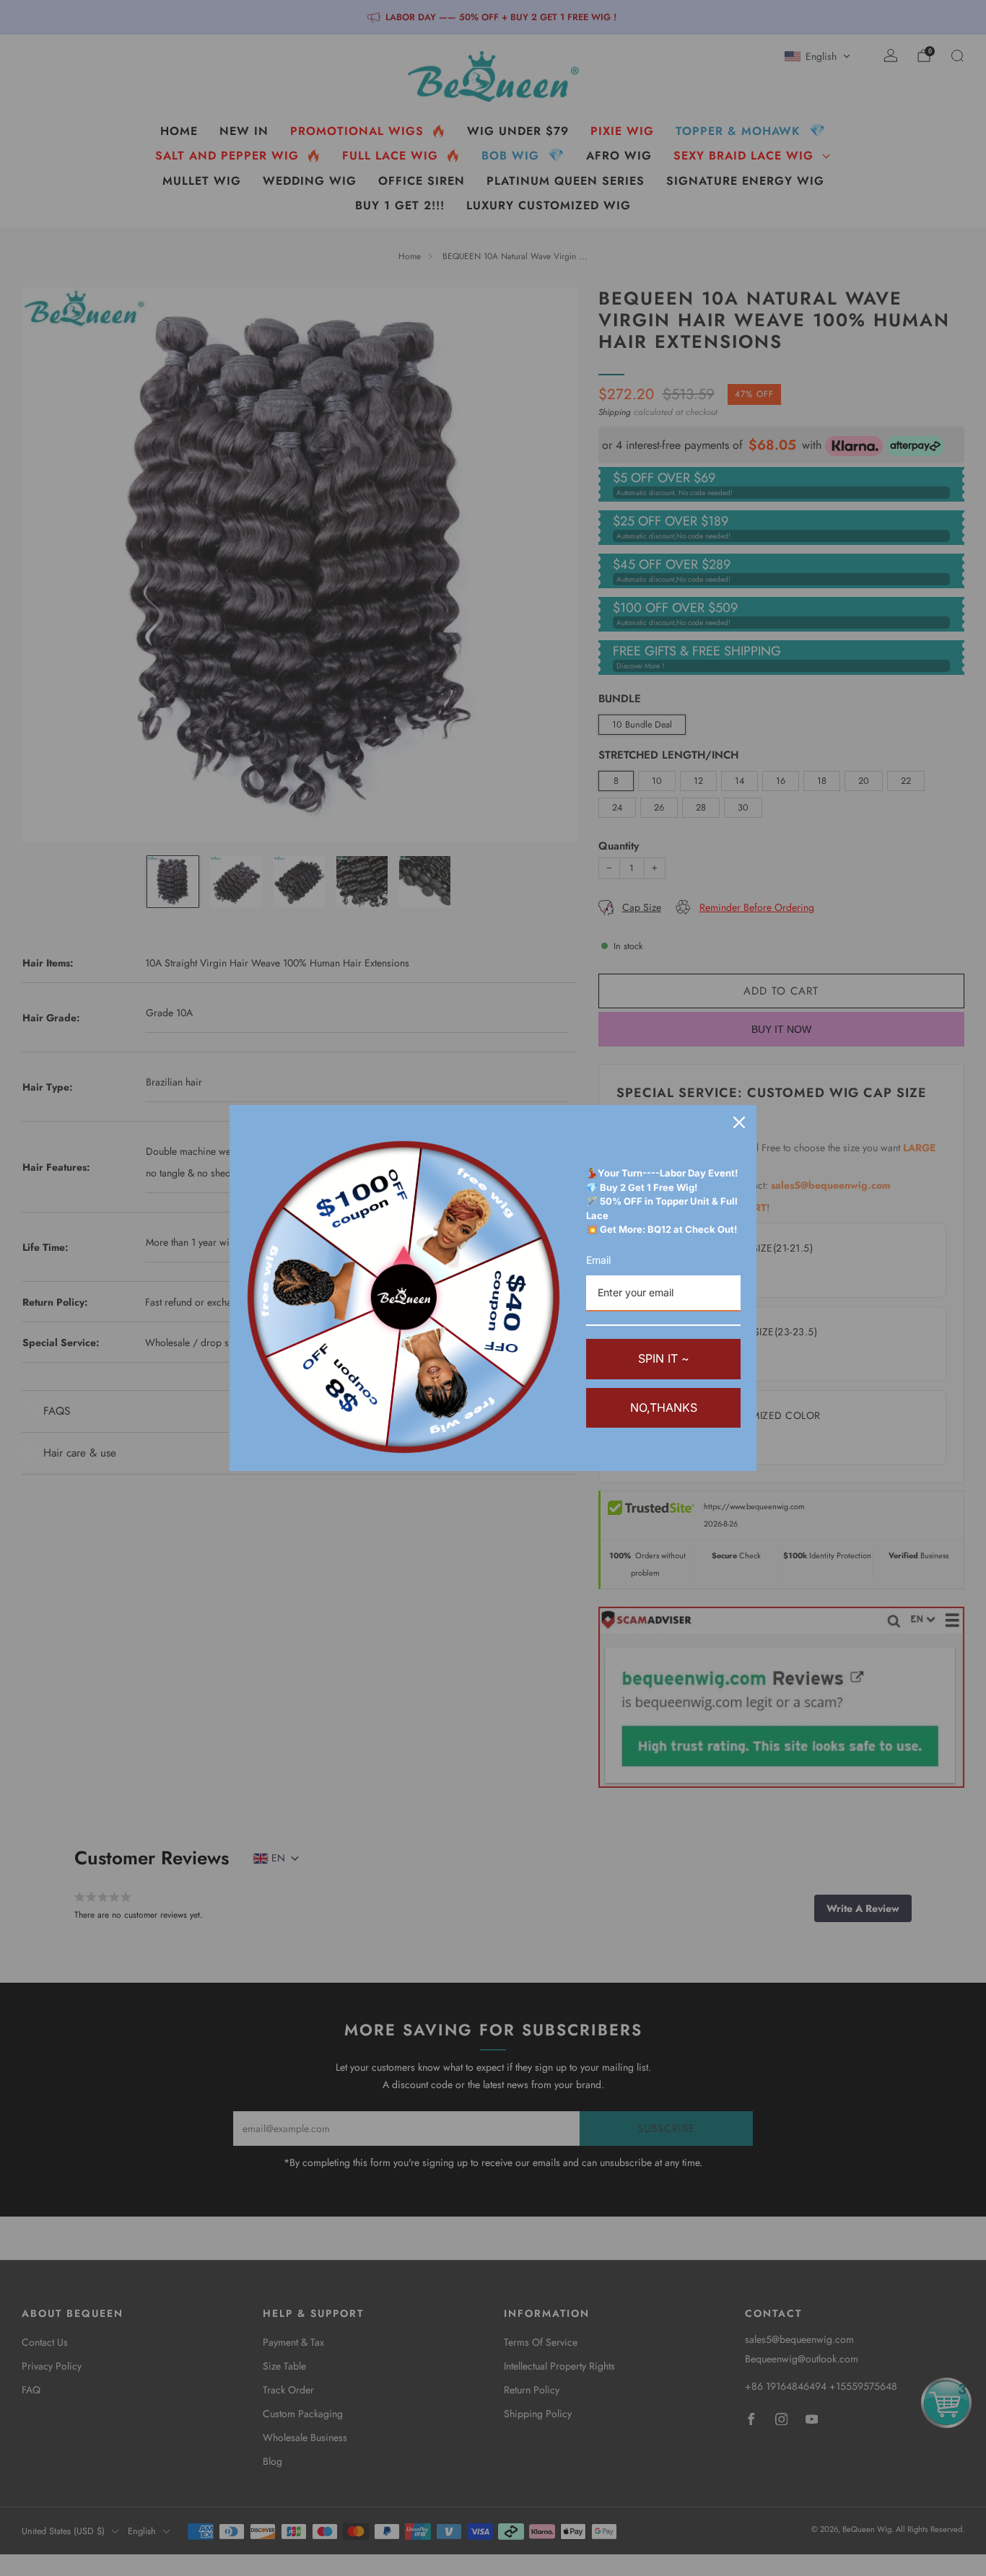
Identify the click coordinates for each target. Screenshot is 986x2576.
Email (598, 1260)
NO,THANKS (664, 1407)
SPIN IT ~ (664, 1358)
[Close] (739, 1122)
